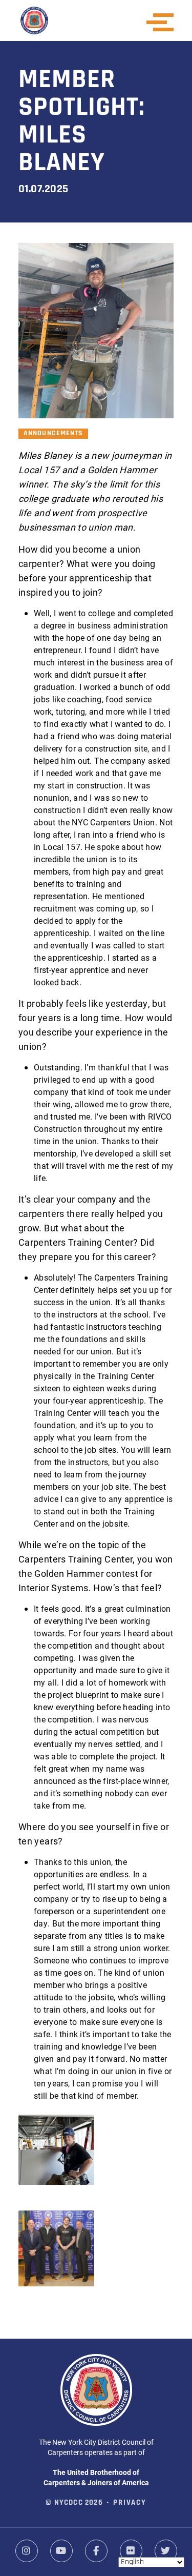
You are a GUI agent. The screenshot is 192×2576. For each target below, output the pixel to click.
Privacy (130, 2503)
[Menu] (163, 22)
